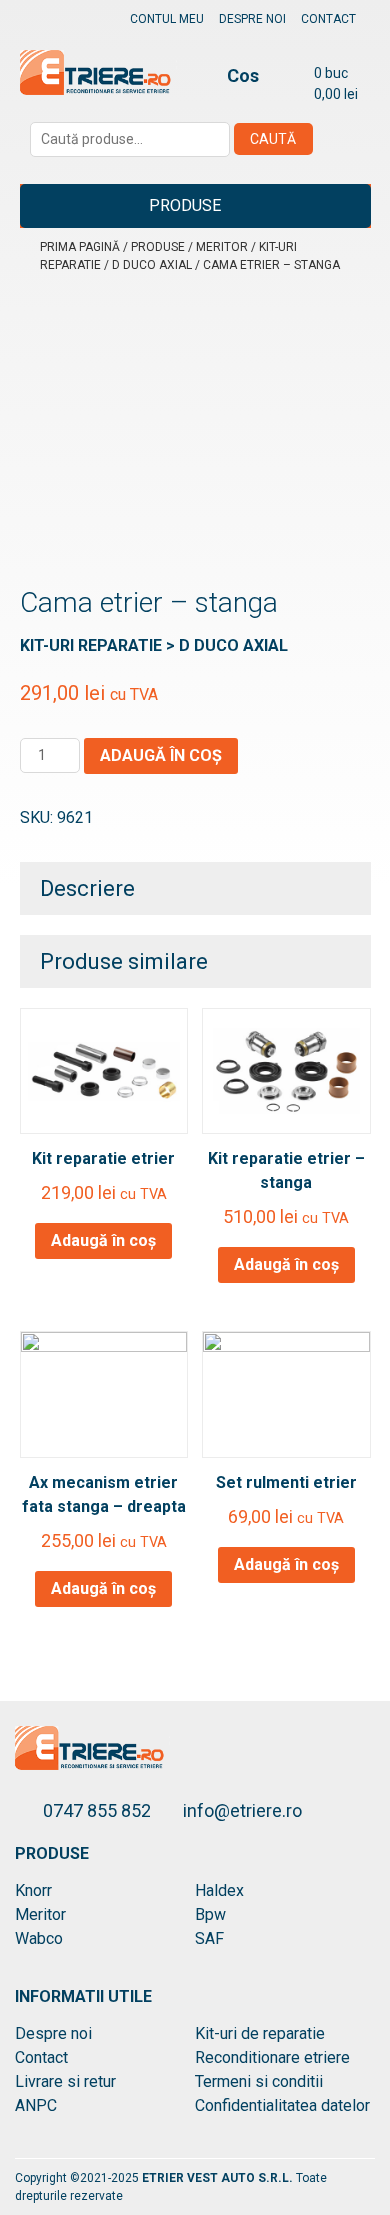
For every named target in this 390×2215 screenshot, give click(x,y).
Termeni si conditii (259, 2081)
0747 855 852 (99, 1810)
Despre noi (252, 19)
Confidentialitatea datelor (282, 2105)
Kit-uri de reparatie (260, 2033)
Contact (328, 19)
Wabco (39, 1938)
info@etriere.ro (242, 1810)
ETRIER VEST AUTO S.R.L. (219, 2178)
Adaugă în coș (161, 755)
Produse (185, 205)
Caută (273, 139)
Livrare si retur (65, 2081)
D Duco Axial (152, 265)
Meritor (222, 247)
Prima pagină (80, 247)
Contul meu (167, 19)
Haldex (219, 1890)
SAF (209, 1938)
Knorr (33, 1890)
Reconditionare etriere (272, 2057)
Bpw (210, 1914)
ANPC (36, 2105)
